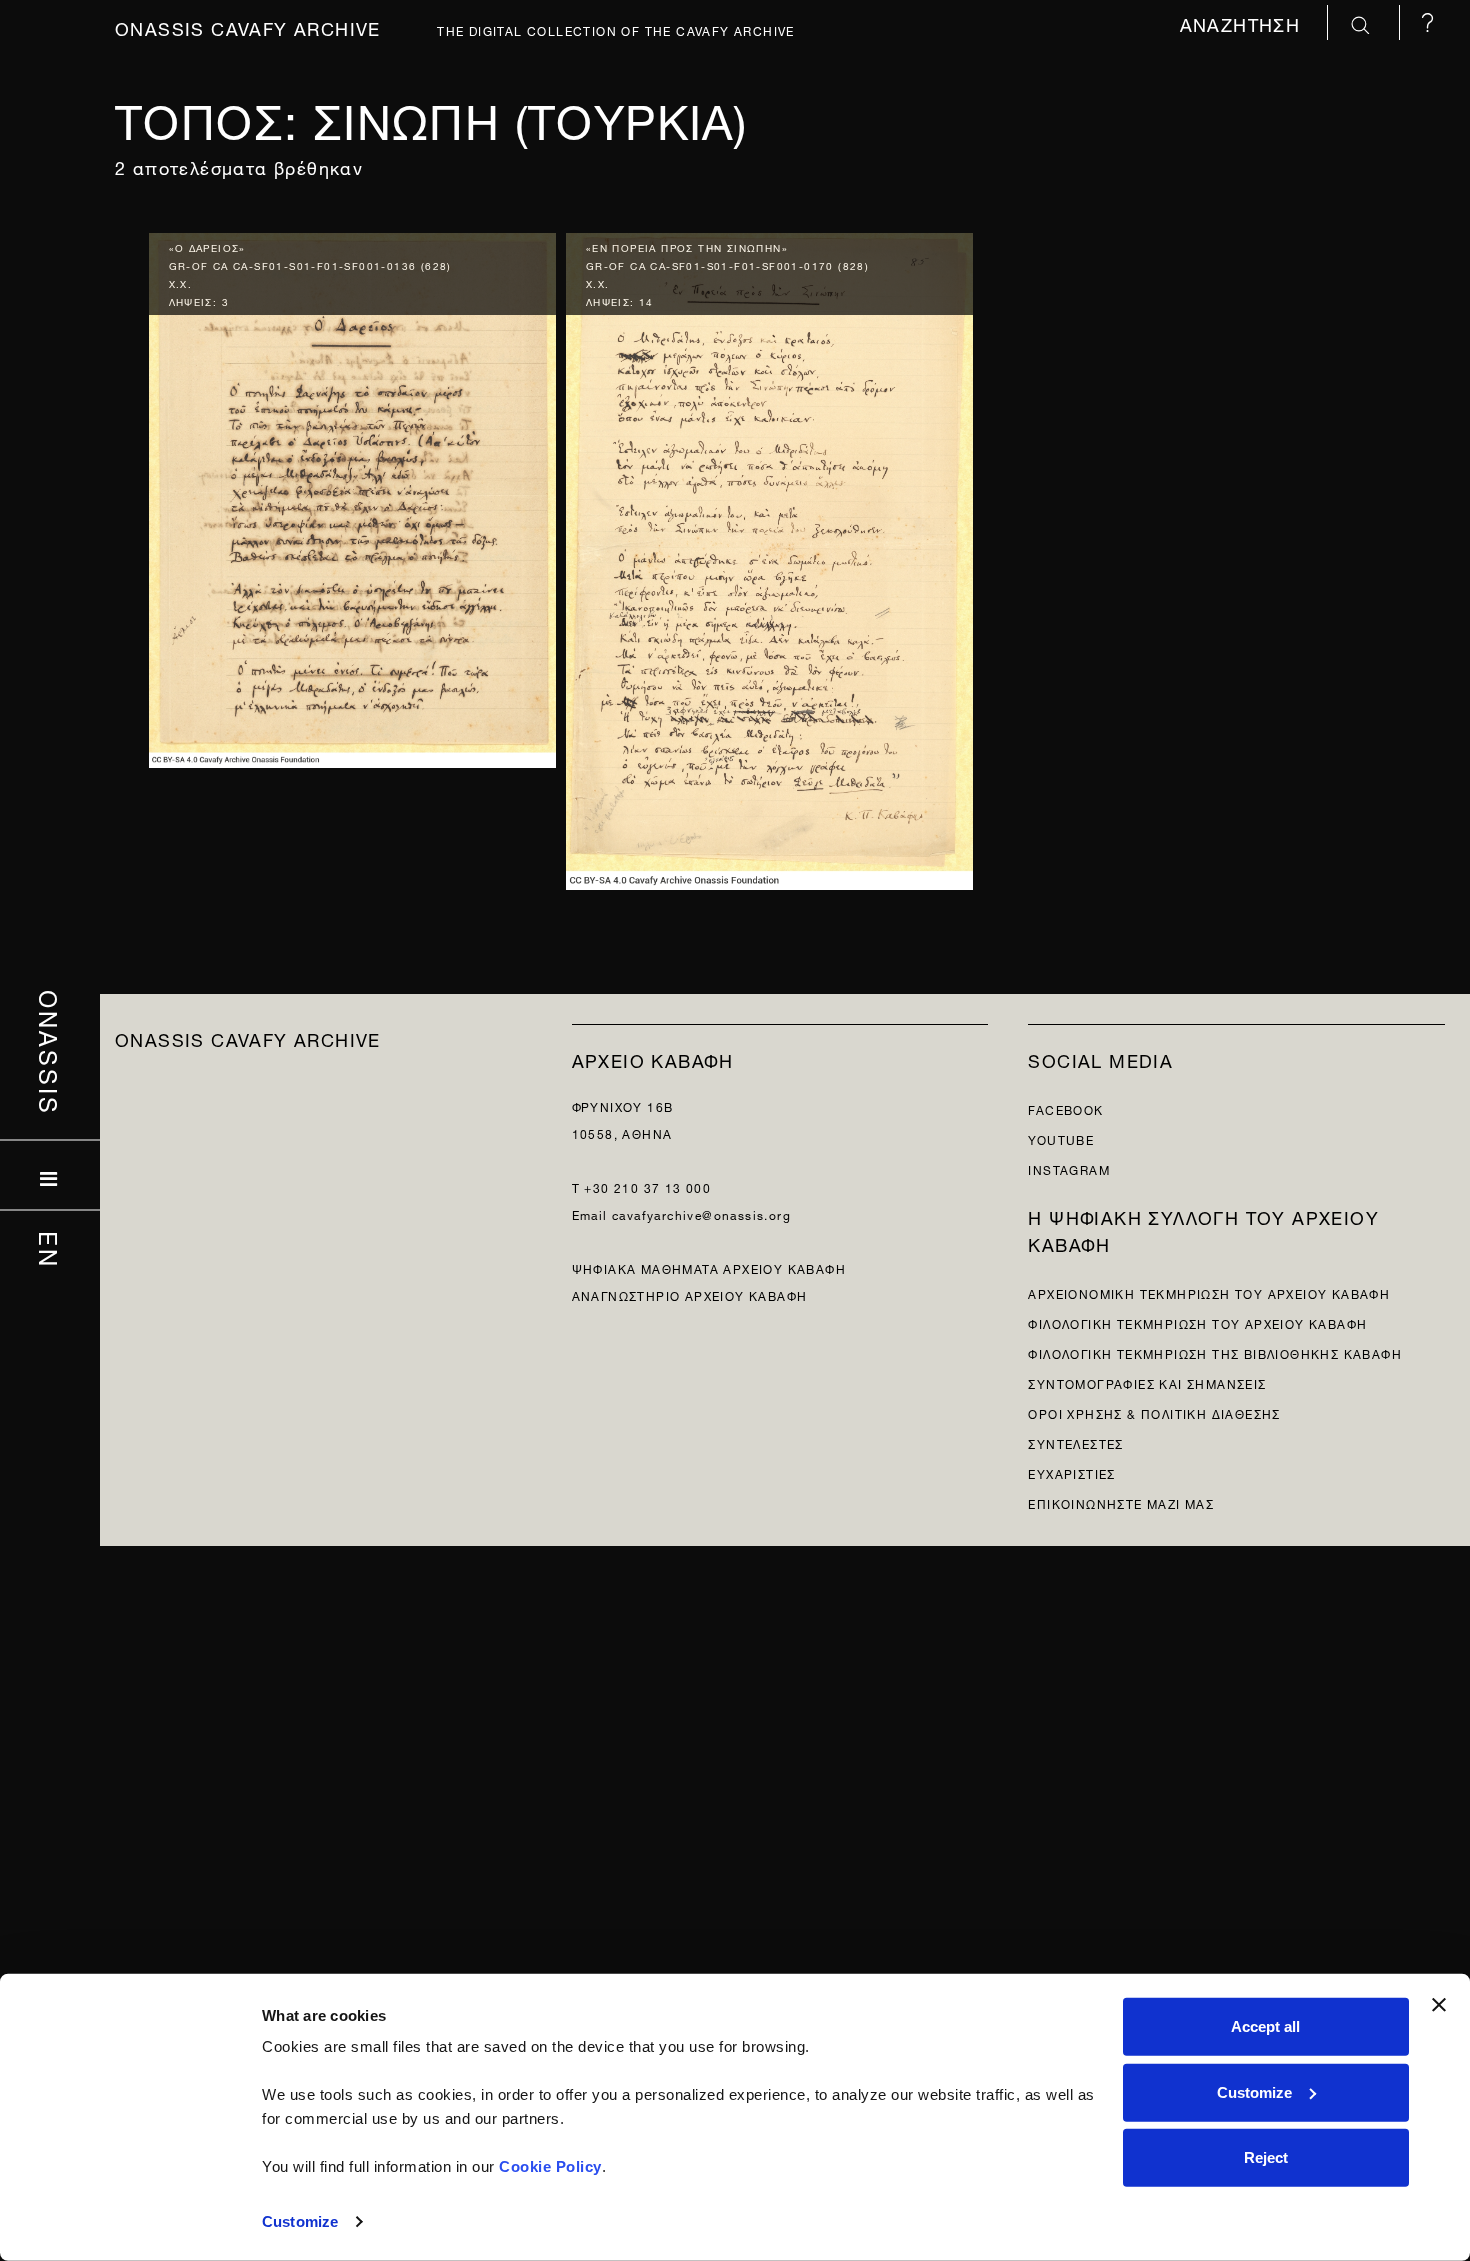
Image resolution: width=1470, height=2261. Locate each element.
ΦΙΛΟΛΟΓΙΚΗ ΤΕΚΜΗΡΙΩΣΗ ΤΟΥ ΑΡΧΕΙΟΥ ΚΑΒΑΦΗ (1197, 1322)
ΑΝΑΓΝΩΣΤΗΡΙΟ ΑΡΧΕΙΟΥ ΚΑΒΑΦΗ (690, 1294)
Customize (300, 2221)
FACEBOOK (1065, 1108)
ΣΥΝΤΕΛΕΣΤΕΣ (1075, 1442)
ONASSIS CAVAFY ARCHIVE (248, 1037)
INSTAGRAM (1069, 1168)
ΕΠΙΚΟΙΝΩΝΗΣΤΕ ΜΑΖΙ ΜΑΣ (1121, 1502)
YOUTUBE (1061, 1138)
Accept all (1265, 2026)
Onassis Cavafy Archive (248, 26)
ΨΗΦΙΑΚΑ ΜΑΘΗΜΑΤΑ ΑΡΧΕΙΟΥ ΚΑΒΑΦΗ (709, 1267)
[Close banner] (1439, 2005)
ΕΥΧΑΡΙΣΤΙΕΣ (1071, 1472)
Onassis (50, 1052)
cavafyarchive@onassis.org (701, 1213)
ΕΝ (50, 1249)
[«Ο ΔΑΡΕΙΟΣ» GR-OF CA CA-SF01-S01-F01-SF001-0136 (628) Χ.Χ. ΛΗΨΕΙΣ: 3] (352, 495)
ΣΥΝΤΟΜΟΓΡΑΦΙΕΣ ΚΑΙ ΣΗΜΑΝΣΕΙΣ (1147, 1382)
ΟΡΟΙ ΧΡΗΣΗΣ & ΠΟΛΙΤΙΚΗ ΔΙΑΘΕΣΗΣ (1154, 1412)
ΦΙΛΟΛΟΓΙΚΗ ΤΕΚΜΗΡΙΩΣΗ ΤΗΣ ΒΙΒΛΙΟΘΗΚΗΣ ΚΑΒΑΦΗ (1215, 1352)
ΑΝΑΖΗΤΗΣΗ (1243, 22)
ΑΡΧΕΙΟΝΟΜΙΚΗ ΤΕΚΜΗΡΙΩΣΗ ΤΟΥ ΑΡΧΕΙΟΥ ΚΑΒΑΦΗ (1209, 1292)
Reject (1266, 2157)
